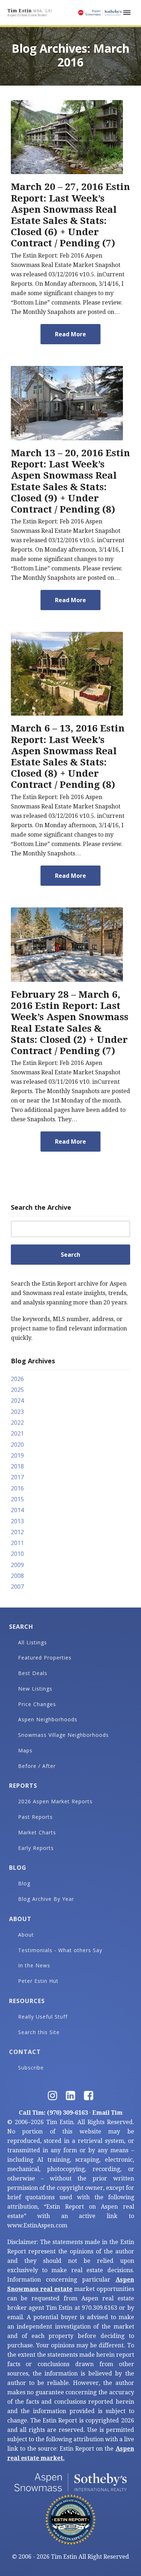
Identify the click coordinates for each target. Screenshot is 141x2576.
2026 (17, 1379)
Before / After (37, 1766)
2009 (17, 1565)
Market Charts (37, 1832)
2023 (17, 1412)
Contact (25, 2052)
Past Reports (35, 1817)
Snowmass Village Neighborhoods (63, 1735)
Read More (70, 334)
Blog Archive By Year (46, 1899)
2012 (17, 1532)
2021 (17, 1433)
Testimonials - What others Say (60, 1950)
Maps (25, 1750)
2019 (17, 1455)
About (20, 1919)
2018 (17, 1466)
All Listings (33, 1642)
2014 (17, 1510)
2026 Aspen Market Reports (55, 1801)
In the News (34, 1965)
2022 (17, 1423)
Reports (23, 1786)
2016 (17, 1488)
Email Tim (107, 2113)
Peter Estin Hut (38, 1981)
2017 (17, 1477)
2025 (17, 1390)
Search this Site (39, 2032)
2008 (17, 1576)
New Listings (35, 1689)
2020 (17, 1445)
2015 (17, 1499)
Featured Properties (45, 1658)
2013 (17, 1521)
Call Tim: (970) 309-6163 (53, 2113)
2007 (17, 1587)
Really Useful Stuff (43, 2017)
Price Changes (37, 1704)
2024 (17, 1401)
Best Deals (33, 1673)
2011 (17, 1543)
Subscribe (31, 2068)
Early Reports (36, 1848)
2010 (17, 1554)
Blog (18, 1868)
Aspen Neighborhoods (48, 1719)
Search (21, 1627)
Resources (27, 2001)
